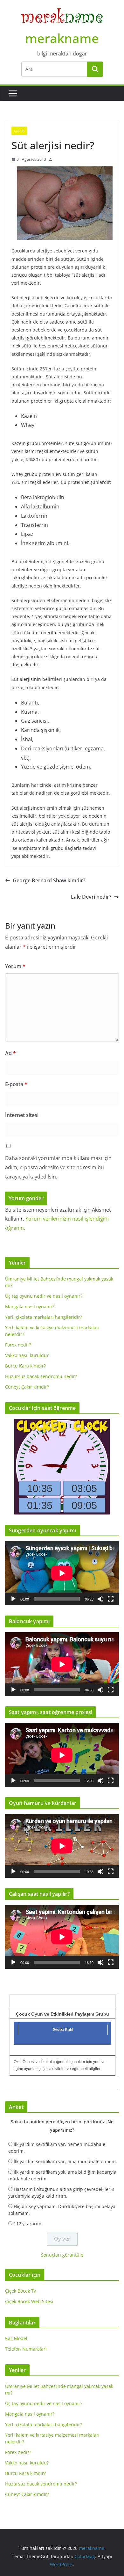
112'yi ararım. (28, 2224)
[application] (62, 1573)
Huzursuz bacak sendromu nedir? (41, 1376)
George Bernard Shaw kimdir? (49, 880)
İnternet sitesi (22, 1115)
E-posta (16, 1084)
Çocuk (19, 131)
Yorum (15, 966)
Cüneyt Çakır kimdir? (27, 1387)
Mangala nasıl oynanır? (30, 1306)
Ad (10, 1053)
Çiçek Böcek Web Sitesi (29, 2301)
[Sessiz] (100, 1599)
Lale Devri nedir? (91, 897)
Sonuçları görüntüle (62, 2255)
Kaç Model (16, 2338)
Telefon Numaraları (26, 2349)
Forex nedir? (18, 1345)
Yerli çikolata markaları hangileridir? (44, 1317)
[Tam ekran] (111, 1599)
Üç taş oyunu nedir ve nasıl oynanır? (44, 1296)
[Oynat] (13, 1599)
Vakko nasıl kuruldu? (27, 1355)
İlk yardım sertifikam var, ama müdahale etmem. (65, 2161)
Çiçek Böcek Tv (21, 2291)
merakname (62, 38)
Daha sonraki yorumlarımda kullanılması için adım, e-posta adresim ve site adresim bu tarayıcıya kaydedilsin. (58, 1167)
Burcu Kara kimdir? (25, 1366)
